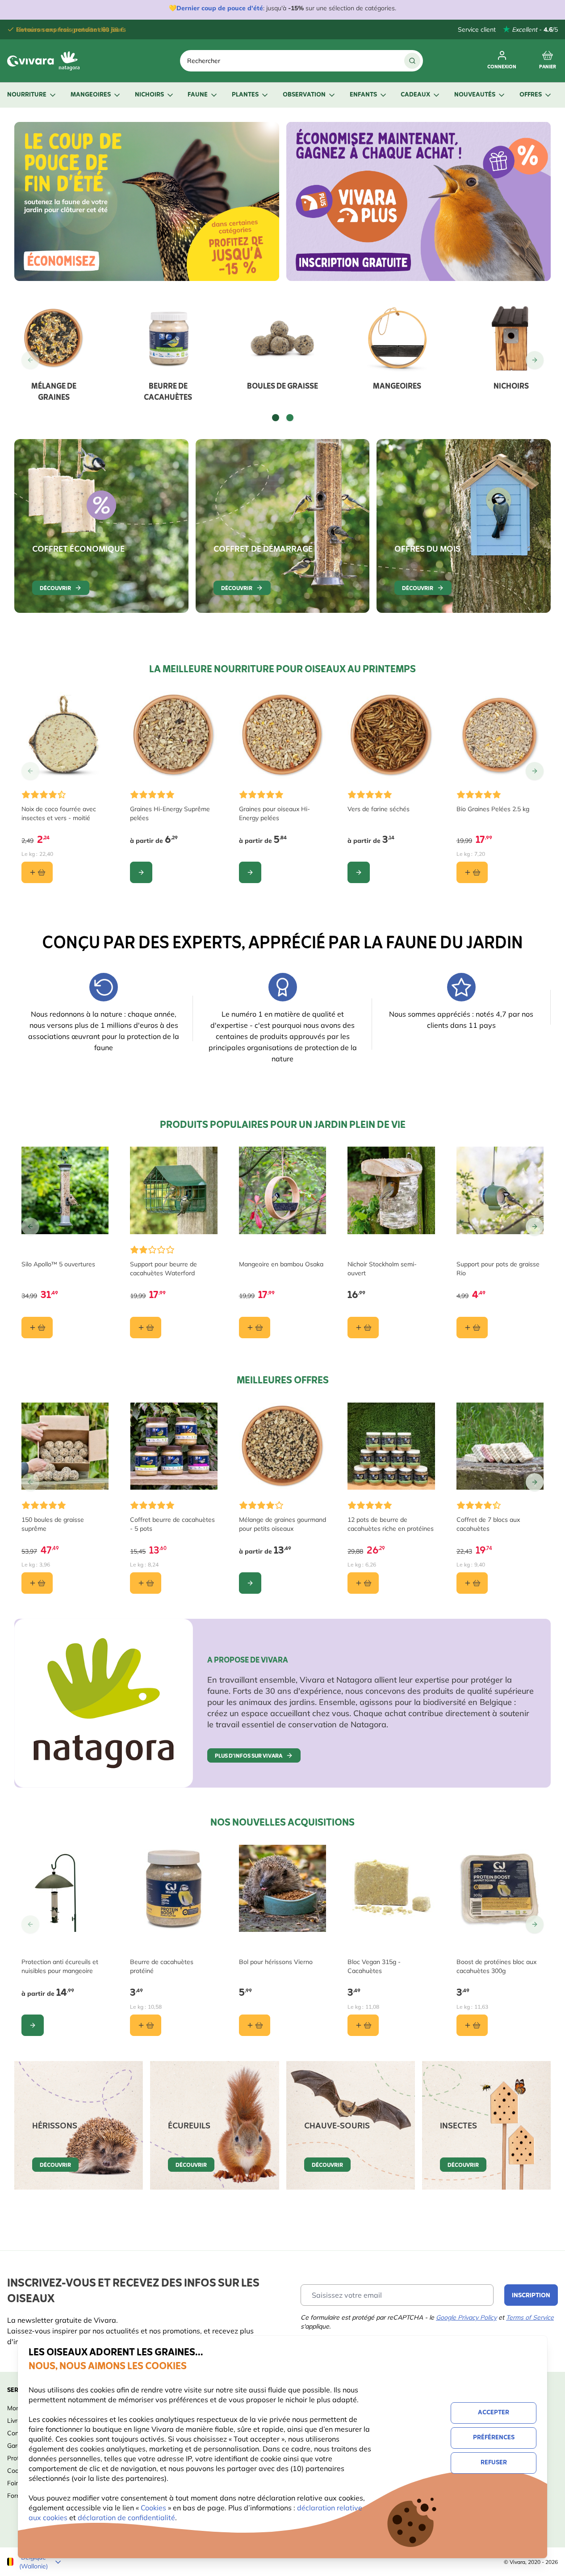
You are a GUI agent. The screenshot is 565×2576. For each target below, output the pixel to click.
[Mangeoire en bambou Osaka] (282, 1190)
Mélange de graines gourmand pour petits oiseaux (282, 1524)
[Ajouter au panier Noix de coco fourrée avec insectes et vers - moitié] (37, 872)
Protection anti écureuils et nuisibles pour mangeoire (60, 1966)
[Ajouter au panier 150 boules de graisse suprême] (37, 1583)
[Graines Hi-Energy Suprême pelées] (174, 735)
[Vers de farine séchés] (391, 735)
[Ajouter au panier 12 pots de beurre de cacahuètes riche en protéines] (363, 1583)
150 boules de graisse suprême (53, 1524)
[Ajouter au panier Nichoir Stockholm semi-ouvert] (363, 1328)
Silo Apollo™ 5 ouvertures (58, 1264)
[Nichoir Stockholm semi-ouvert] (391, 1190)
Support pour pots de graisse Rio (498, 1269)
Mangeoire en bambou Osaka (281, 1264)
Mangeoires (91, 95)
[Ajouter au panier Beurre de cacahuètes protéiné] (146, 2025)
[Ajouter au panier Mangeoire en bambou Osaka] (255, 1328)
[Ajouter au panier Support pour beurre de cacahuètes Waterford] (146, 1328)
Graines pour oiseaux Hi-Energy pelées (274, 813)
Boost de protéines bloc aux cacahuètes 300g (496, 1966)
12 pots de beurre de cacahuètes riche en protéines (391, 1524)
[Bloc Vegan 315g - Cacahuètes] (391, 1888)
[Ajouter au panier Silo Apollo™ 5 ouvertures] (37, 1328)
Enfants (363, 95)
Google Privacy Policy (466, 2317)
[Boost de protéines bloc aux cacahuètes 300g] (500, 1888)
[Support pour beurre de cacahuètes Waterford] (174, 1190)
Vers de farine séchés (379, 809)
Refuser (494, 2463)
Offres (531, 95)
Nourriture (27, 95)
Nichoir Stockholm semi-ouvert (382, 1269)
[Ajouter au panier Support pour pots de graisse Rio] (472, 1328)
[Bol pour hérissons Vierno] (282, 1888)
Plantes (245, 95)
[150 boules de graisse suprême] (65, 1446)
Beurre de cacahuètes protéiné (162, 1966)
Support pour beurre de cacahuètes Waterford (163, 1269)
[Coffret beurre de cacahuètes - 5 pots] (174, 1446)
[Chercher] (412, 61)
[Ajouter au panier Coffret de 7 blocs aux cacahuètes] (472, 1583)
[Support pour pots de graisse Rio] (500, 1190)
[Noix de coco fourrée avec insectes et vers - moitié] (65, 735)
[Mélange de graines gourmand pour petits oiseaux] (282, 1446)
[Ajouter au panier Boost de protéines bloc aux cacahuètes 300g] (472, 2025)
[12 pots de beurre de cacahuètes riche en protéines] (391, 1446)
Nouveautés (475, 95)
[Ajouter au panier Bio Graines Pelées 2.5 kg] (472, 872)
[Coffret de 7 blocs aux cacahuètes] (500, 1446)
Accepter (494, 2413)
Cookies (154, 2508)
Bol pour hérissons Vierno (276, 1962)
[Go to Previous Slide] (30, 360)
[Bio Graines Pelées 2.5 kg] (500, 735)
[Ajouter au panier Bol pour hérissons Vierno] (255, 2025)
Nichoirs (149, 95)
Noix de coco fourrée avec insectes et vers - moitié (59, 813)
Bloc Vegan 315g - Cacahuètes (374, 1966)
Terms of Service (530, 2317)
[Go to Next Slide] (535, 360)
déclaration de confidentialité (126, 2517)
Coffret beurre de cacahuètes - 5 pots (172, 1524)
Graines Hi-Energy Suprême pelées (170, 813)
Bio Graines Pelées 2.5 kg (493, 809)
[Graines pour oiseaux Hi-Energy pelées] (282, 735)
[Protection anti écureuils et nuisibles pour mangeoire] (65, 1888)
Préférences (494, 2438)
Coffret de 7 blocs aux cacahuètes (488, 1524)
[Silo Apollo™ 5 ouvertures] (65, 1190)
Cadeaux (415, 95)
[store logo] (46, 61)
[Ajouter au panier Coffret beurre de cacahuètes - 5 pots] (146, 1583)
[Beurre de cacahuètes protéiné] (174, 1888)
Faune (198, 95)
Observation (304, 95)
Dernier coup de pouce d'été (220, 8)
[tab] (276, 418)
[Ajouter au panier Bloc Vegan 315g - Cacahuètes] (363, 2025)
